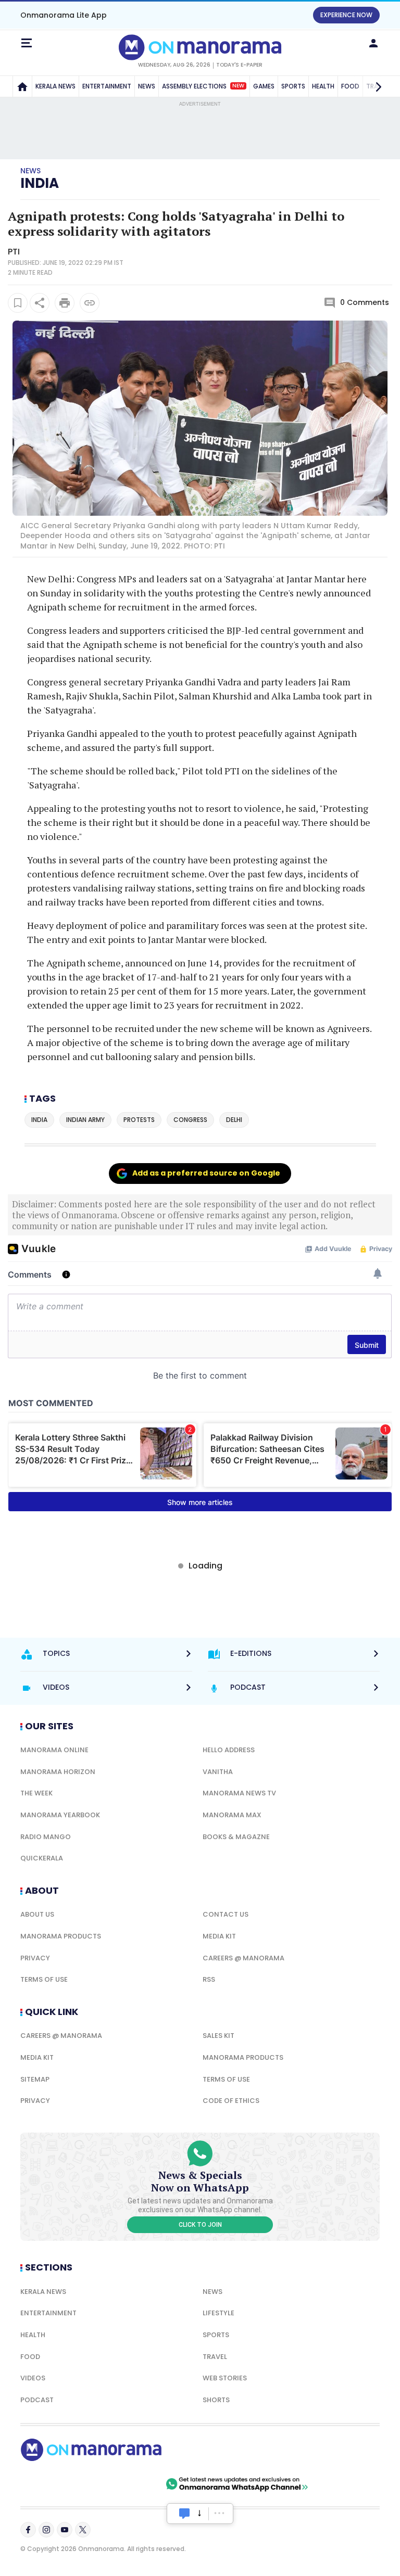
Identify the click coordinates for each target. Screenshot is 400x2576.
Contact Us (226, 1914)
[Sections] (27, 43)
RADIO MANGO (46, 1837)
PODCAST (37, 2400)
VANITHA (218, 1772)
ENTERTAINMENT (107, 86)
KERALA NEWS (55, 86)
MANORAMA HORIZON (58, 1772)
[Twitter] (83, 2530)
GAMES (264, 86)
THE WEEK (36, 1793)
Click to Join (200, 2225)
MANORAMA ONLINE (54, 1750)
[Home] (22, 86)
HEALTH (323, 86)
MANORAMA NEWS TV (239, 1793)
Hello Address (229, 1750)
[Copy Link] (90, 303)
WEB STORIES (225, 2378)
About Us (37, 1914)
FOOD (30, 2357)
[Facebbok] (28, 2530)
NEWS (147, 86)
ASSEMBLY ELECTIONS (203, 86)
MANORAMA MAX (232, 1815)
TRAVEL (215, 2357)
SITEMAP (35, 2079)
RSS (209, 1979)
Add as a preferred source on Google (206, 1173)
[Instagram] (46, 2530)
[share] (40, 303)
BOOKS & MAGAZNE (236, 1837)
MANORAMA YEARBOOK (60, 1815)
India (40, 183)
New (238, 86)
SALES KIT (218, 2036)
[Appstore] (127, 2484)
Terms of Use (44, 1979)
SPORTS (293, 86)
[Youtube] (65, 2530)
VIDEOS (33, 2378)
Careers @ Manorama (243, 1958)
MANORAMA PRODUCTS (61, 1936)
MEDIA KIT (219, 1936)
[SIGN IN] (373, 43)
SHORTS (216, 2400)
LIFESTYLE (218, 2313)
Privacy (35, 1958)
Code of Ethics (231, 2101)
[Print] (65, 303)
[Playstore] (54, 2484)
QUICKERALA (42, 1858)
